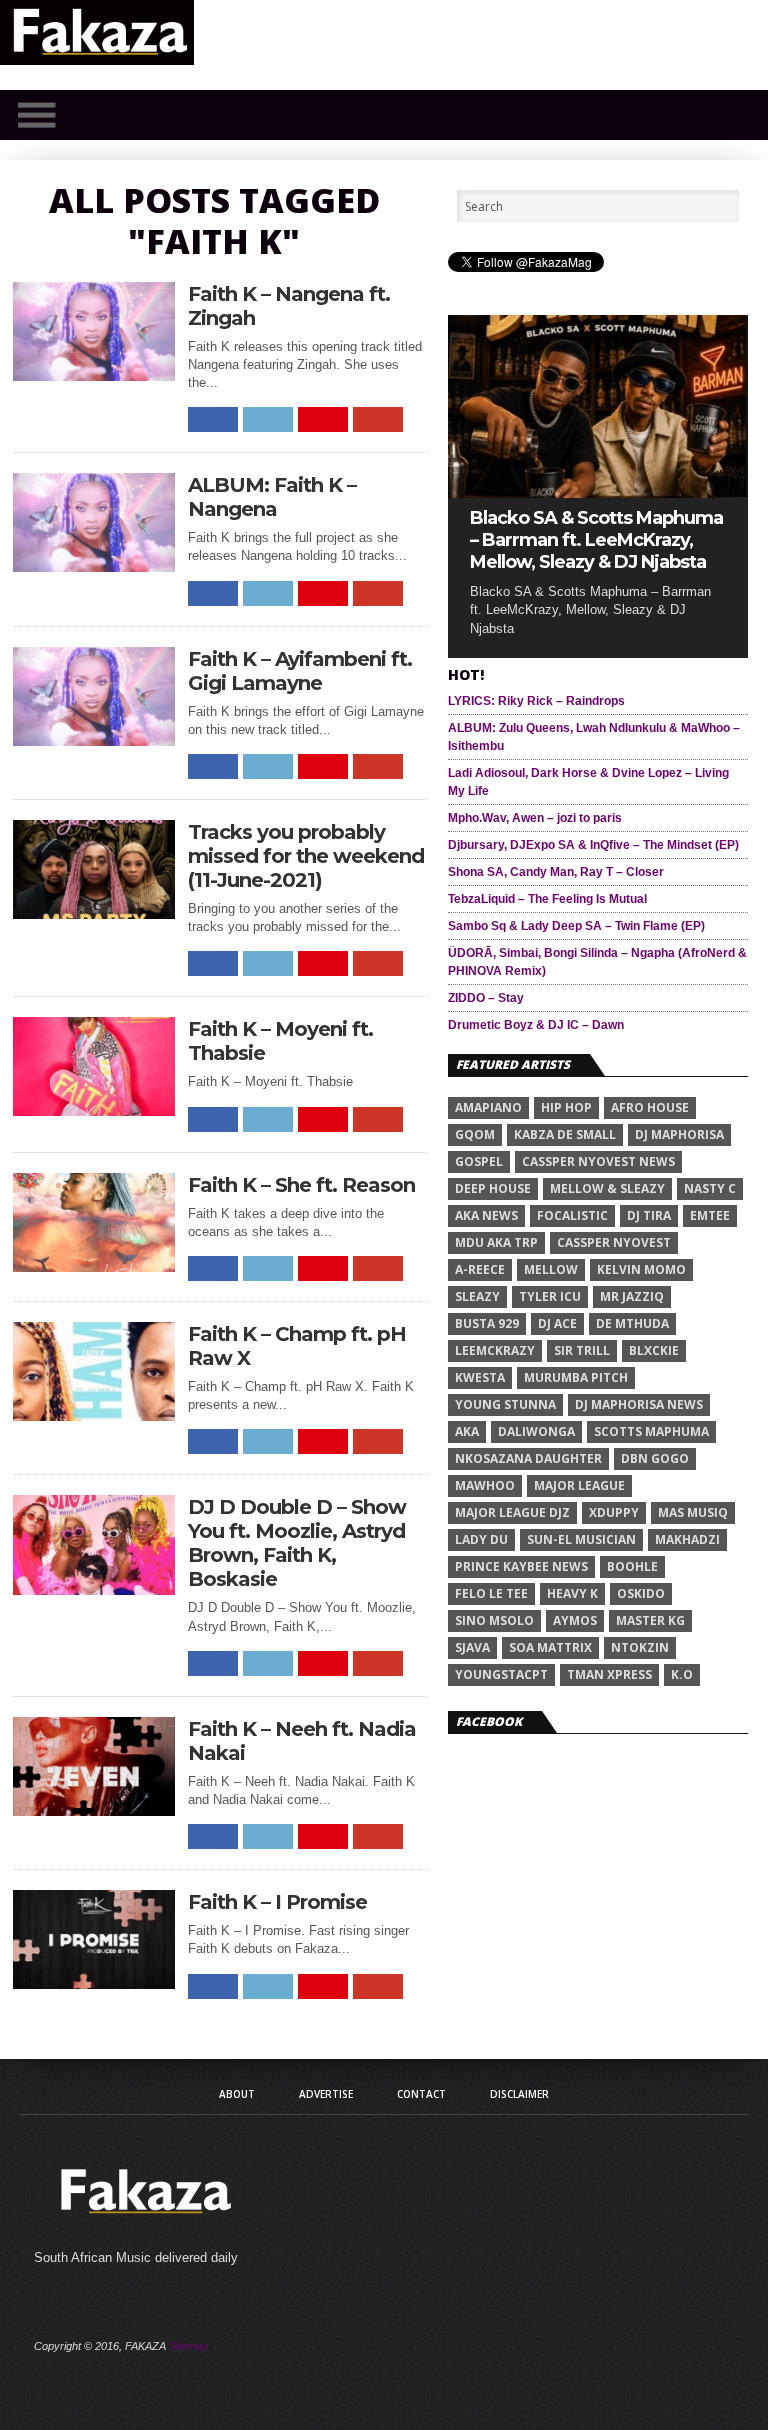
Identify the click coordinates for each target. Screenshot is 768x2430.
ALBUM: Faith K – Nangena (272, 497)
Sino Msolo (494, 1620)
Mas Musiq (693, 1512)
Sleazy (477, 1296)
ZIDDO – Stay (486, 998)
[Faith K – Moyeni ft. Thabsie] (94, 1110)
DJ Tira (649, 1215)
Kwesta (480, 1377)
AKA (467, 1431)
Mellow (551, 1269)
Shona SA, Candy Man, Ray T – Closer (556, 872)
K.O (682, 1674)
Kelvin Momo (641, 1269)
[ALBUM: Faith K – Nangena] (94, 566)
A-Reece (480, 1269)
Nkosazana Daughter (528, 1458)
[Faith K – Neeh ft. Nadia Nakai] (94, 1810)
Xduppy (614, 1512)
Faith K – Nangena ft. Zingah (289, 306)
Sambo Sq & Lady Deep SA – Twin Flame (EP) (576, 926)
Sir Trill (582, 1350)
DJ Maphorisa (679, 1134)
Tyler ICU (550, 1296)
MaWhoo (485, 1485)
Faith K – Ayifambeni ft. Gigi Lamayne (300, 671)
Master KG (650, 1620)
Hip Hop (566, 1107)
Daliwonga (536, 1431)
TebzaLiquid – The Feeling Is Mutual (547, 899)
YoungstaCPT (501, 1674)
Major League (579, 1485)
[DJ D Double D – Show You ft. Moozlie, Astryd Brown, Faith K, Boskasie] (94, 1589)
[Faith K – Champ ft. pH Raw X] (94, 1415)
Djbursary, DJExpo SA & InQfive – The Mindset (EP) (593, 845)
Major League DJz (512, 1512)
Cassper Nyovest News (598, 1161)
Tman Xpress (609, 1674)
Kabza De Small (565, 1134)
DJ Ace (557, 1323)
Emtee (710, 1215)
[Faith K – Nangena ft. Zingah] (94, 375)
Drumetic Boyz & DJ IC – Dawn (536, 1025)
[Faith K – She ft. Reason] (94, 1266)
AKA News (486, 1215)
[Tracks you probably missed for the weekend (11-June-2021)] (94, 913)
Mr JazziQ (632, 1296)
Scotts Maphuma (651, 1431)
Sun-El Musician (581, 1539)
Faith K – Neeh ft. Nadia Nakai (302, 1741)
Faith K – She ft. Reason (301, 1185)
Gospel (479, 1161)
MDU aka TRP (496, 1242)
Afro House (650, 1107)
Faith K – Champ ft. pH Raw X (297, 1346)
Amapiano (488, 1107)
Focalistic (572, 1215)
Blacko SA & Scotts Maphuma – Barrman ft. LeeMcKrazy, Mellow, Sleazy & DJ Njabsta (596, 540)
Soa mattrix (550, 1647)
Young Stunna (505, 1404)
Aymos (575, 1620)
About (237, 2094)
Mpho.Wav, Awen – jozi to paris (535, 818)
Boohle (632, 1566)
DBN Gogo (655, 1458)
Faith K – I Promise (277, 1902)
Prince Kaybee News (521, 1566)
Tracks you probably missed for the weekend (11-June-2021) (306, 856)
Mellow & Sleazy (607, 1188)
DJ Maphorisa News (639, 1404)
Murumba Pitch (576, 1377)
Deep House (493, 1188)
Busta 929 (487, 1323)
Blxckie (654, 1350)
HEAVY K (572, 1593)
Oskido (641, 1593)
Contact (421, 2094)
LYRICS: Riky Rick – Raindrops (536, 701)
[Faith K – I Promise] (94, 1983)
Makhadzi (687, 1539)
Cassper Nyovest (614, 1242)
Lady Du (481, 1539)
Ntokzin (640, 1647)
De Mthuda (632, 1323)
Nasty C (710, 1188)
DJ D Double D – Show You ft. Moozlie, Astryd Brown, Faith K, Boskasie (297, 1543)
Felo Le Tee (491, 1593)
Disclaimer (519, 2094)
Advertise (326, 2094)
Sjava (472, 1647)
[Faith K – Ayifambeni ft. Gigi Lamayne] (94, 740)
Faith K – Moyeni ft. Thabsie (280, 1041)
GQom (475, 1134)
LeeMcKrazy (495, 1350)
